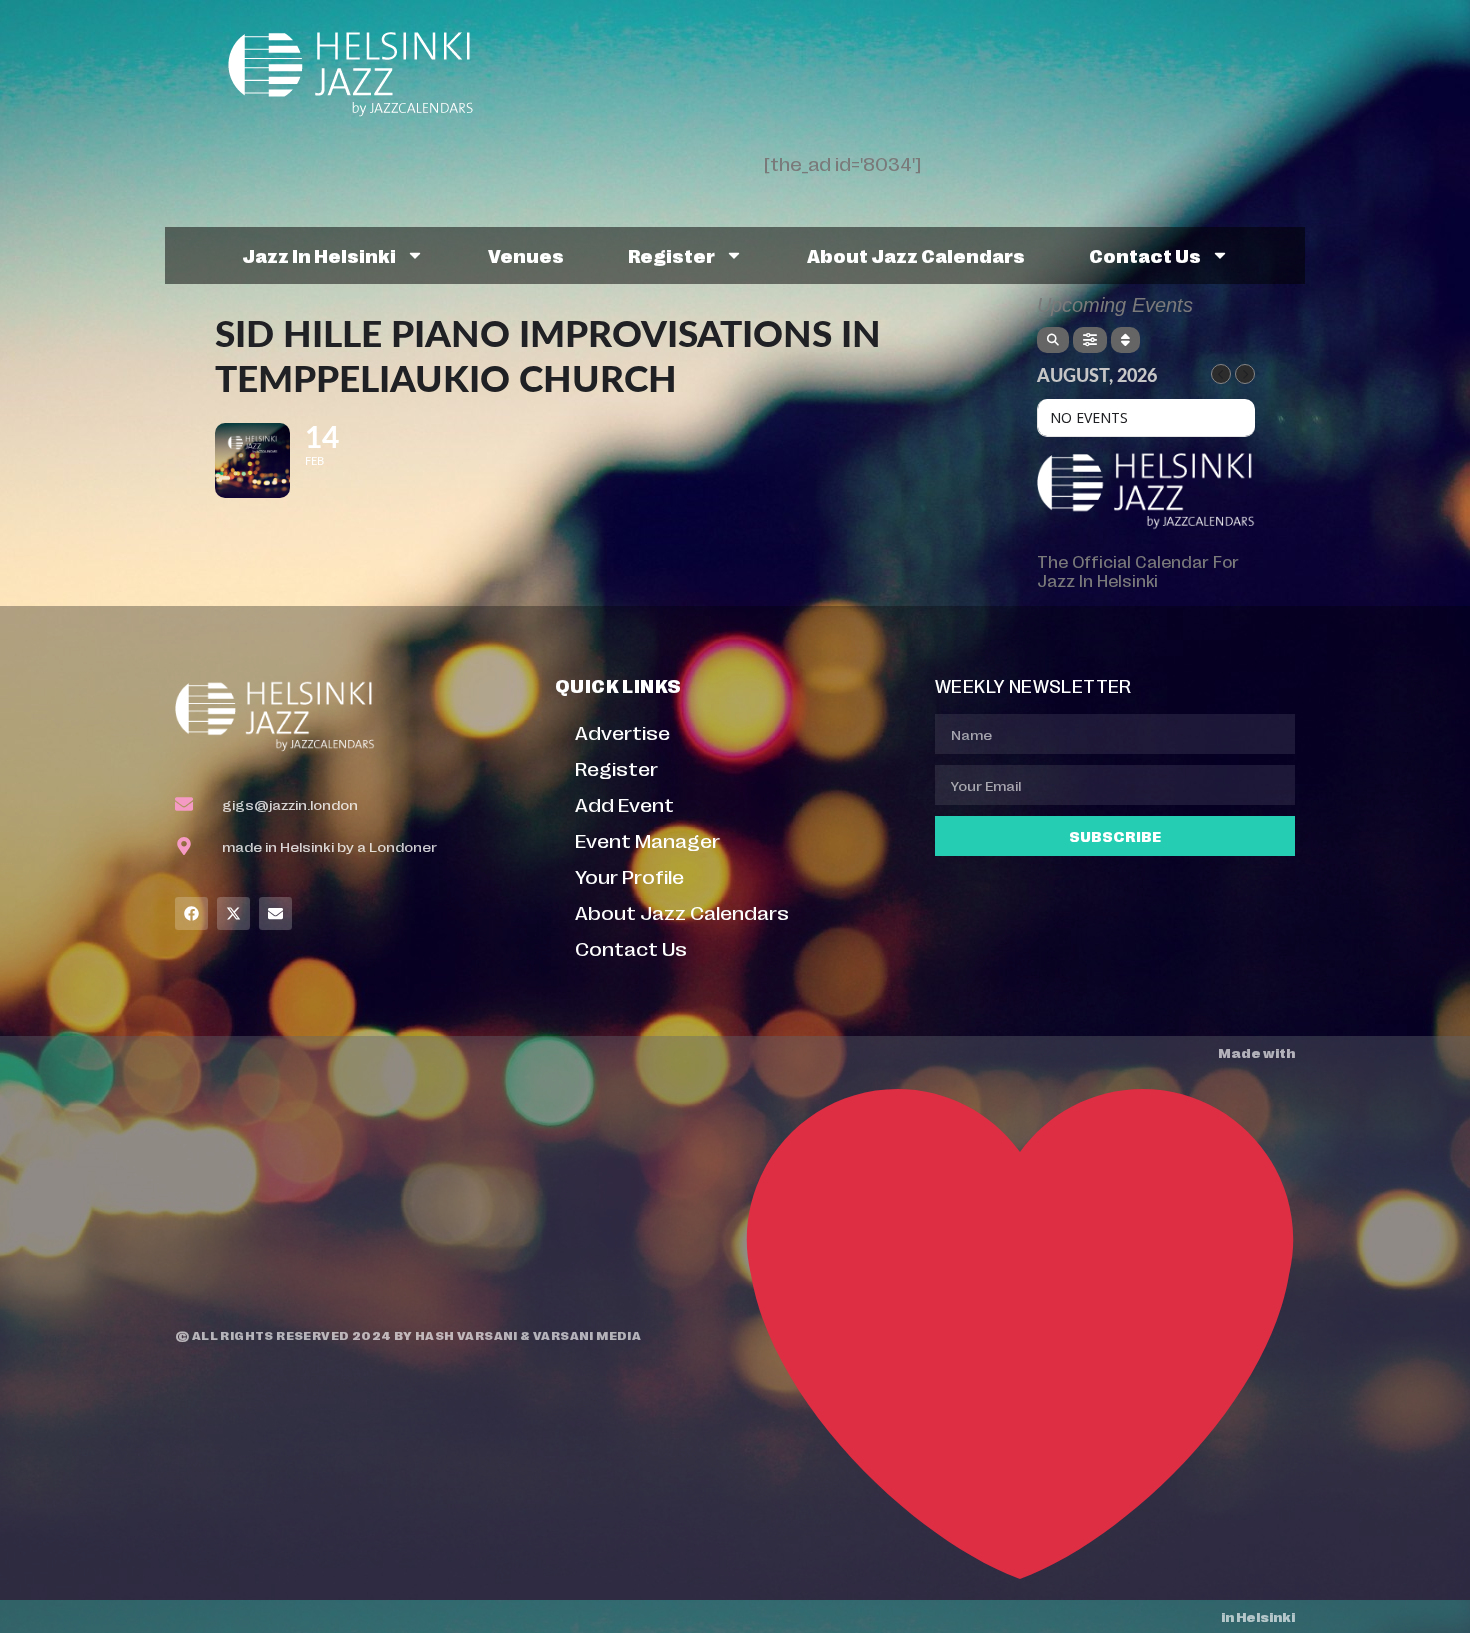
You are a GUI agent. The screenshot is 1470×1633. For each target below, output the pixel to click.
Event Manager (647, 839)
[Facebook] (191, 913)
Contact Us (1145, 255)
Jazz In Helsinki (319, 255)
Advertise (622, 731)
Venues (526, 255)
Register (671, 255)
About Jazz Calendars (916, 255)
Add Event (624, 803)
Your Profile (629, 875)
